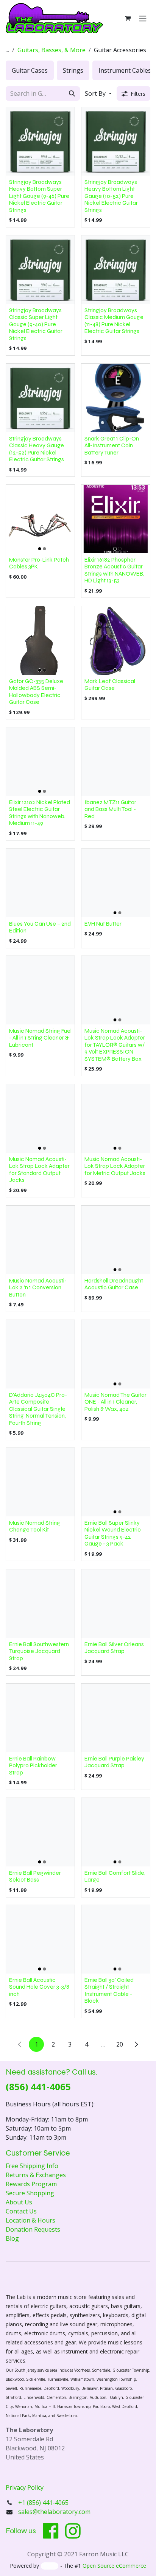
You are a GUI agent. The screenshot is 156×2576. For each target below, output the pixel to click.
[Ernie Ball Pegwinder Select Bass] (40, 1832)
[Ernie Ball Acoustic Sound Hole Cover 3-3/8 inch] (40, 1939)
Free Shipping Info (32, 2166)
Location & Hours (30, 2220)
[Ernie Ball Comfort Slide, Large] (116, 1832)
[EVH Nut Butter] (116, 883)
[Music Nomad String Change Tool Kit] (40, 1482)
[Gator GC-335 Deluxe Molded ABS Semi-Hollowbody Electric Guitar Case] (40, 640)
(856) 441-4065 (38, 2086)
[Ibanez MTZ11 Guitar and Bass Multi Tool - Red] (116, 762)
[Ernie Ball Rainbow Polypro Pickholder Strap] (40, 1718)
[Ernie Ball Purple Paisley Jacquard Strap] (116, 1718)
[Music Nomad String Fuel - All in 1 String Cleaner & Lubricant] (40, 990)
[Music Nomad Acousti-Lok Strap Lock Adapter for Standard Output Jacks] (40, 1118)
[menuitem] (30, 70)
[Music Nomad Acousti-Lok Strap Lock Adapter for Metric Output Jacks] (116, 1118)
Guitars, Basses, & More (51, 50)
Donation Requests (33, 2229)
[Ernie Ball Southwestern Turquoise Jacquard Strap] (40, 1604)
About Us (19, 2202)
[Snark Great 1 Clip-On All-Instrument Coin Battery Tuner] (116, 398)
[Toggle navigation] (143, 18)
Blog (12, 2238)
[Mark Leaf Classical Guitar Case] (116, 640)
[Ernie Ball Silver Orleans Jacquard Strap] (116, 1604)
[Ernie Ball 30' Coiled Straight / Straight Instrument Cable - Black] (116, 1939)
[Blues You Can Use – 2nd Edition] (40, 883)
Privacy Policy (25, 2487)
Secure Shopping (30, 2193)
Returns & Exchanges (36, 2175)
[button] (98, 93)
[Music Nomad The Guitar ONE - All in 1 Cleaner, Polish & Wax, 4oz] (116, 1354)
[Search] (72, 93)
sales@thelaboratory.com (54, 2512)
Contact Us (21, 2211)
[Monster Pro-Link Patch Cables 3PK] (40, 519)
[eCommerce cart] (128, 18)
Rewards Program (31, 2184)
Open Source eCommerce (114, 2566)
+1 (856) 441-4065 (44, 2503)
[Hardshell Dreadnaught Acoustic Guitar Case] (116, 1240)
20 (120, 2044)
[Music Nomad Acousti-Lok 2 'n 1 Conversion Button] (40, 1240)
